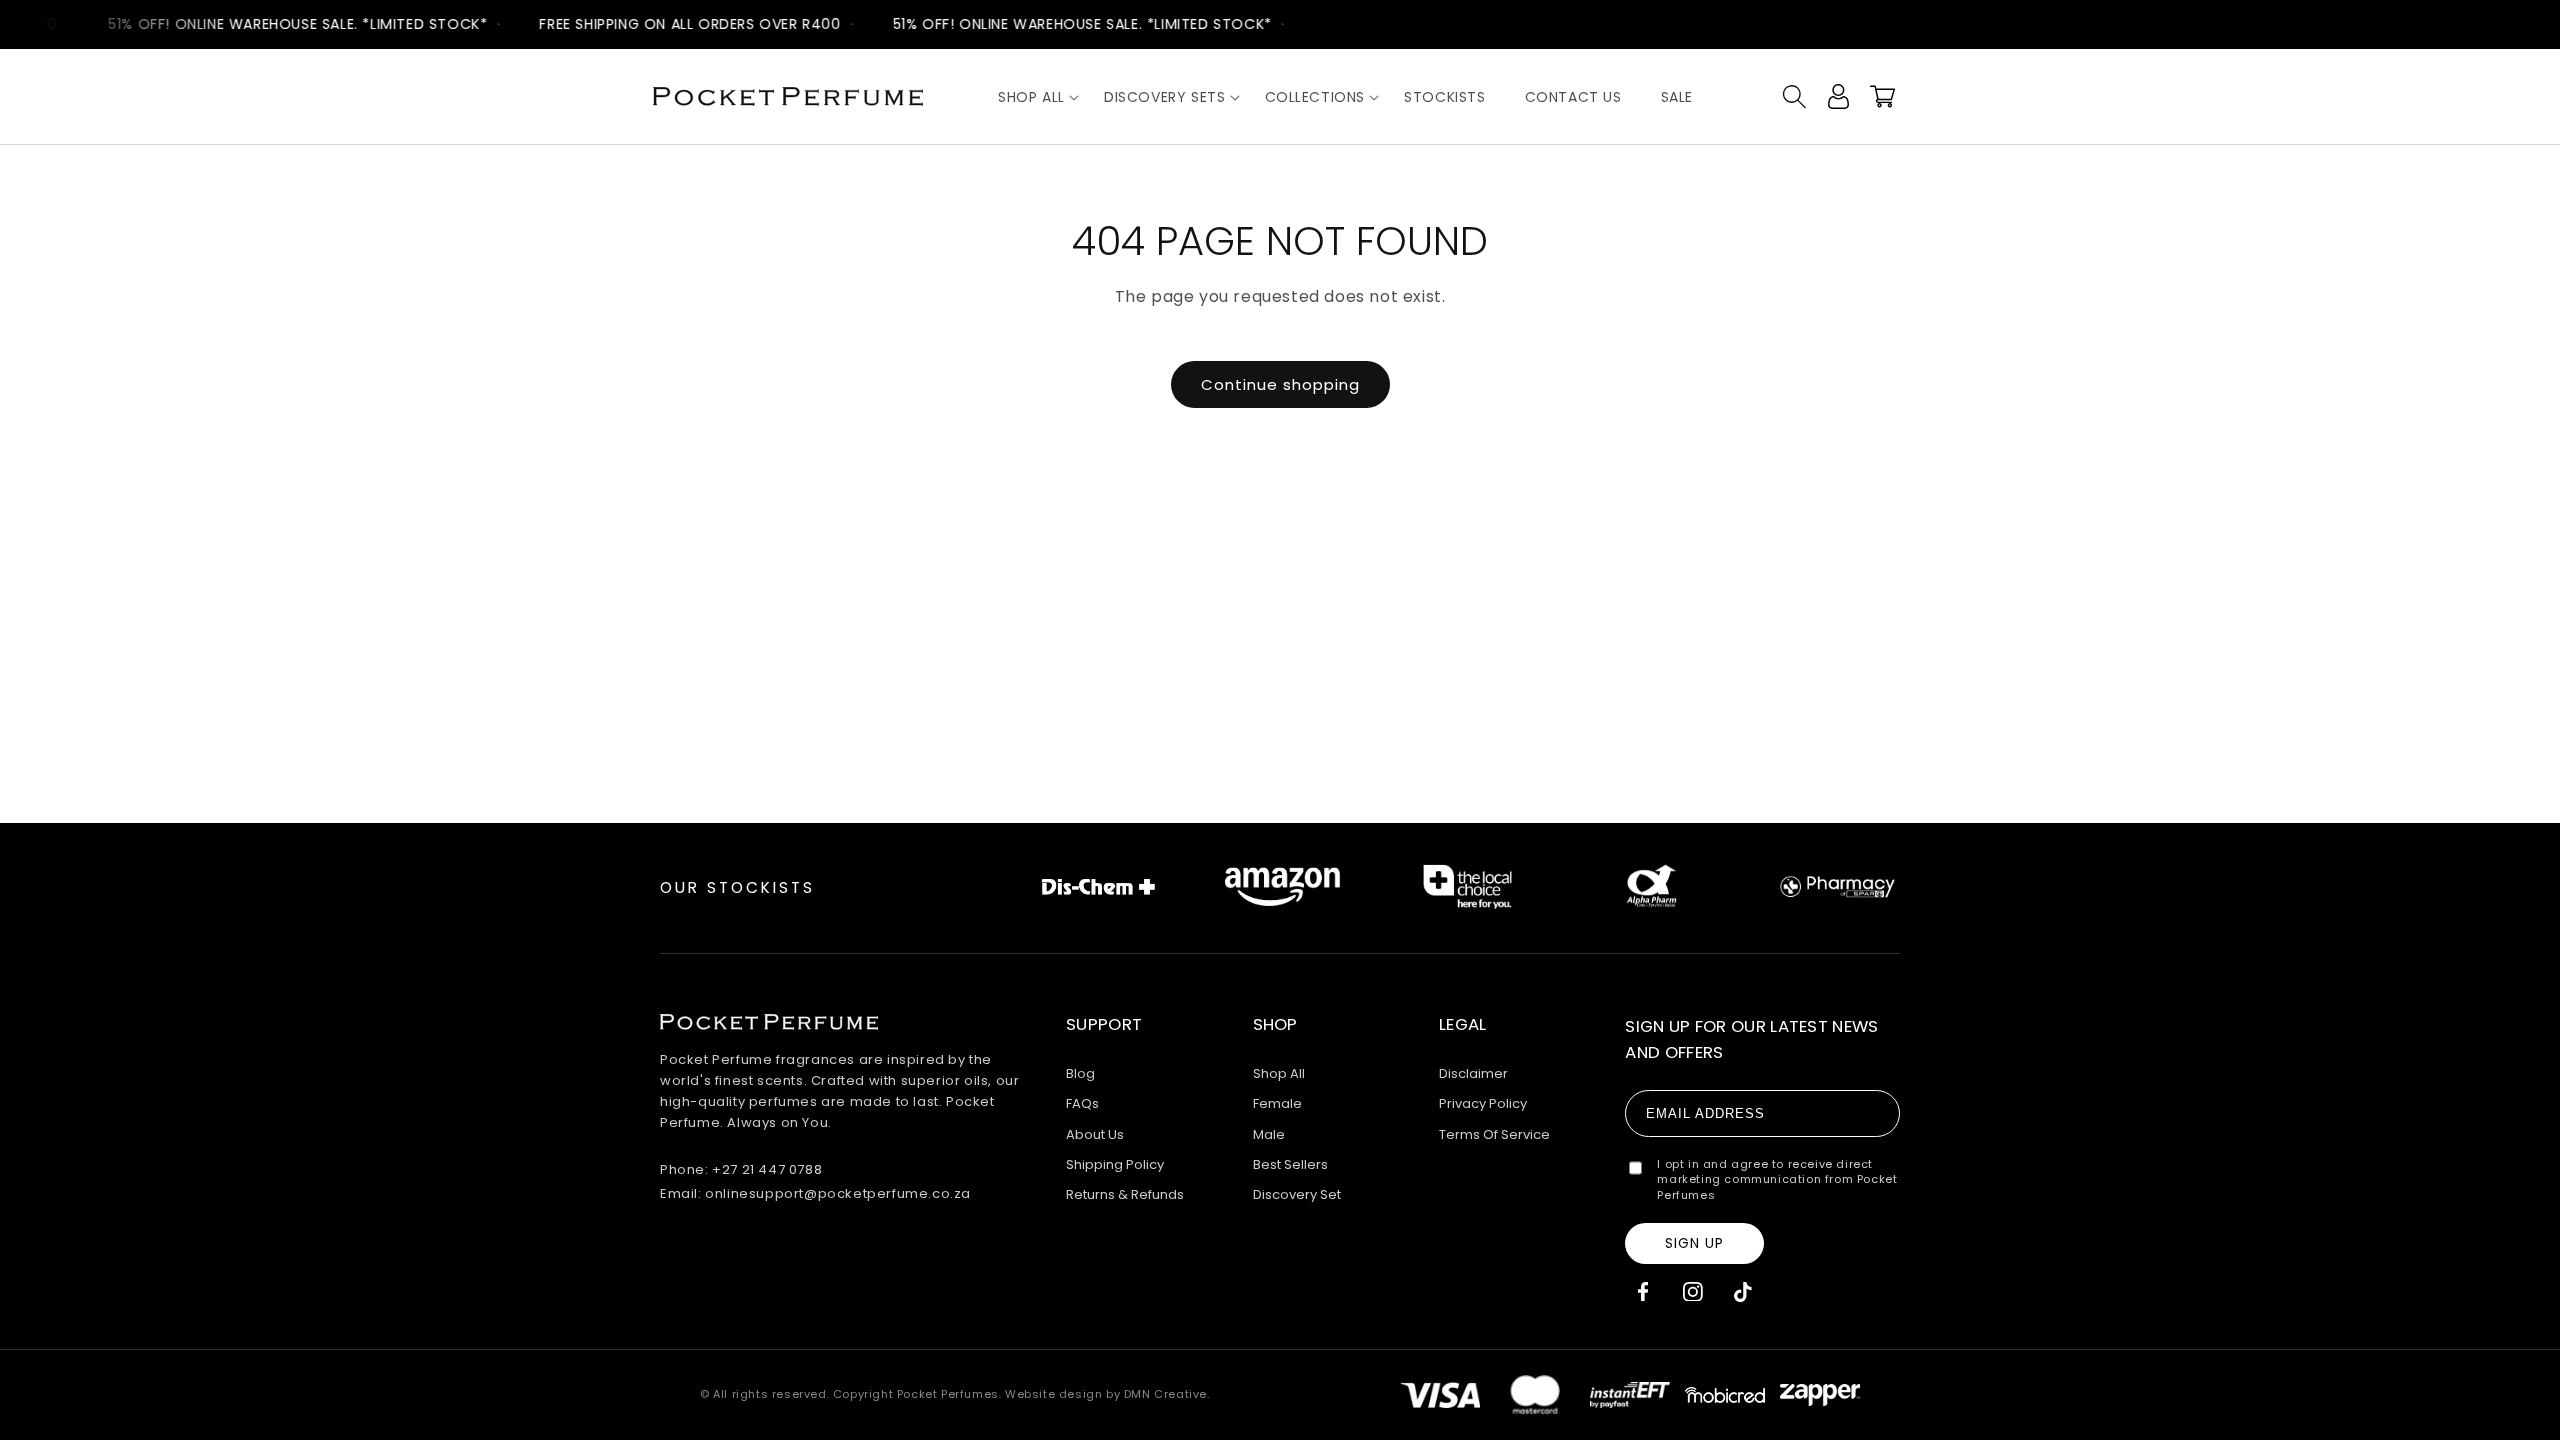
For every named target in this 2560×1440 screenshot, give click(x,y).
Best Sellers (1290, 1164)
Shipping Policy (1115, 1164)
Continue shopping (1280, 384)
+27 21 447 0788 (767, 1169)
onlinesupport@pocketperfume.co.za (838, 1193)
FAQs (1082, 1103)
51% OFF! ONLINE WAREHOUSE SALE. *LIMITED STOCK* (287, 24)
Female (1277, 1103)
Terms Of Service (1494, 1134)
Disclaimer (1473, 1073)
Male (1269, 1134)
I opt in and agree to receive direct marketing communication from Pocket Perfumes (1777, 1180)
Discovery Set (1297, 1194)
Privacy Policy (1483, 1103)
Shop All (1279, 1073)
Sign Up (1694, 1243)
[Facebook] (1642, 1291)
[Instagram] (1692, 1291)
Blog (1080, 1073)
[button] (1031, 97)
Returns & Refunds (1125, 1194)
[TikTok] (1742, 1291)
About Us (1095, 1134)
